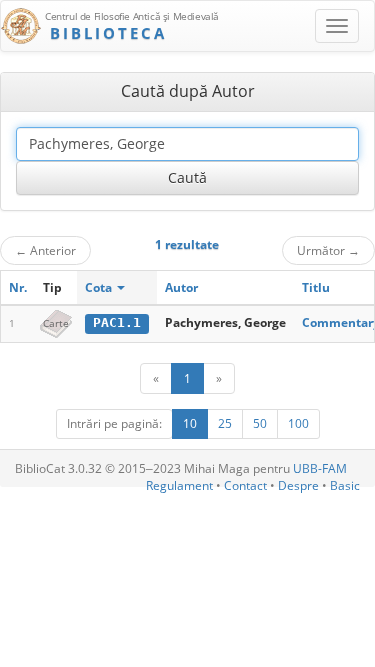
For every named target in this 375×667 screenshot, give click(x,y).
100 (298, 423)
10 (190, 423)
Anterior (45, 250)
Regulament (179, 485)
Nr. (18, 287)
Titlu (316, 287)
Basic (345, 485)
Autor (181, 287)
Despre (298, 485)
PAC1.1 (117, 322)
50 (260, 423)
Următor (328, 250)
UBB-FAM (320, 468)
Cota (100, 287)
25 (225, 423)
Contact (245, 485)
